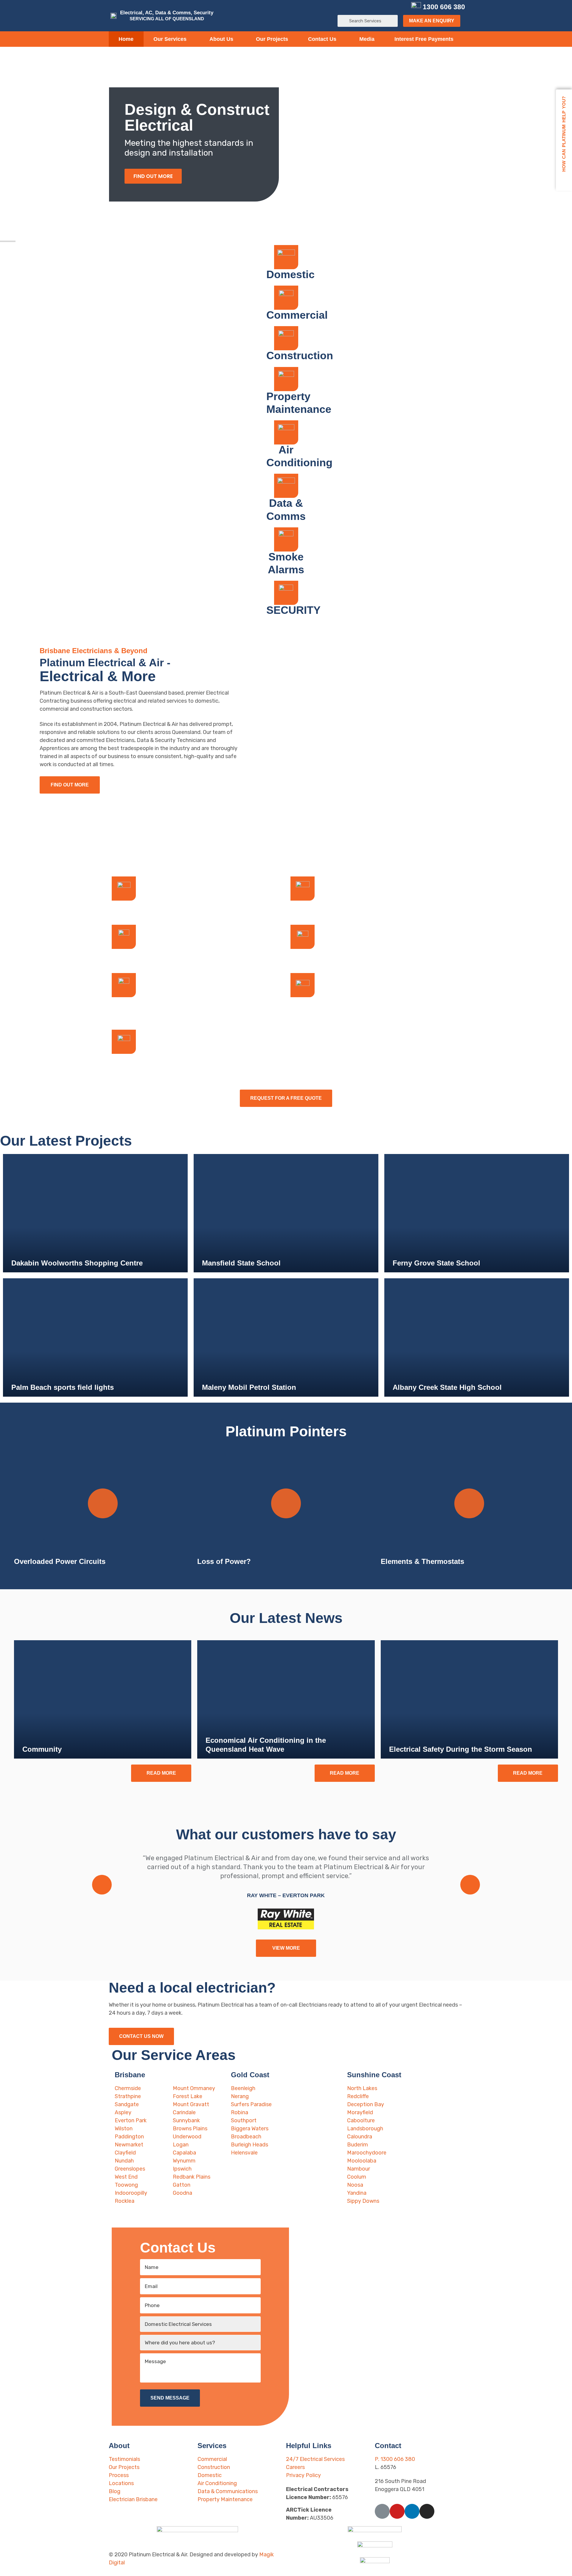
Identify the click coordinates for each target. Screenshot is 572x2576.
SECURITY (293, 610)
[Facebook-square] (373, 7)
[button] (432, 21)
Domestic (290, 274)
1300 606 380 (444, 7)
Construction (300, 356)
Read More (161, 1773)
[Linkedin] (392, 7)
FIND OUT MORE (153, 176)
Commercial (297, 315)
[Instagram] (402, 7)
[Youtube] (383, 7)
